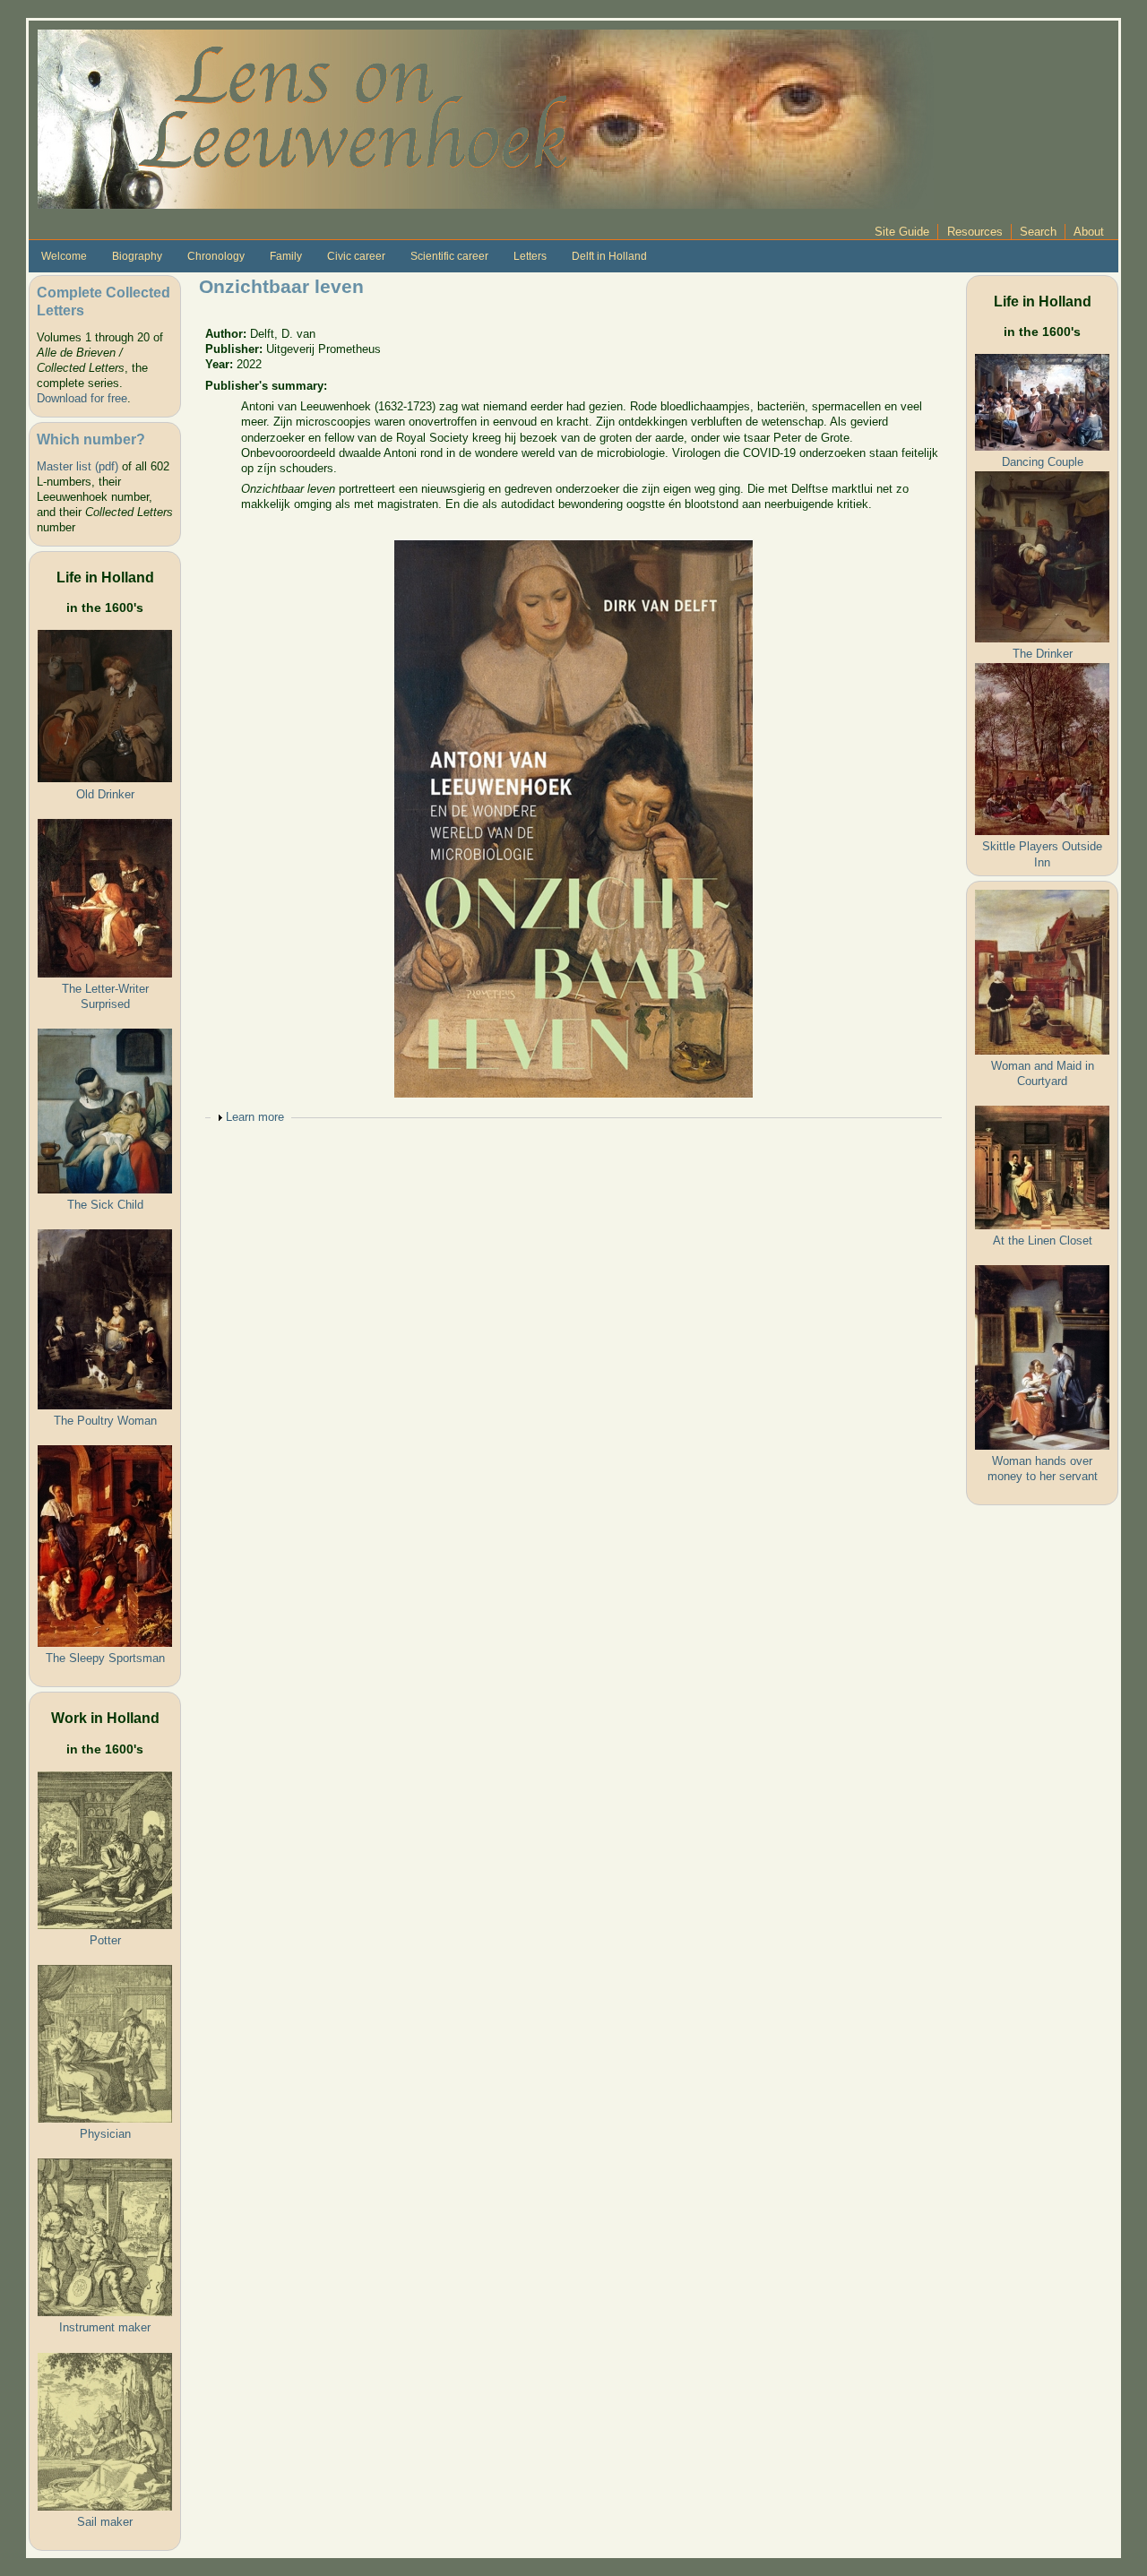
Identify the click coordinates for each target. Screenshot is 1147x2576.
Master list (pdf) (78, 466)
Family (286, 256)
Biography (137, 256)
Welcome (64, 256)
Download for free (82, 398)
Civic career (356, 256)
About (1089, 232)
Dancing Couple (1043, 462)
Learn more (255, 1117)
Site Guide (902, 232)
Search (1038, 232)
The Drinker (1043, 654)
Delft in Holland (609, 256)
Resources (975, 232)
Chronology (216, 256)
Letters (530, 256)
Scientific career (449, 256)
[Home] (486, 118)
